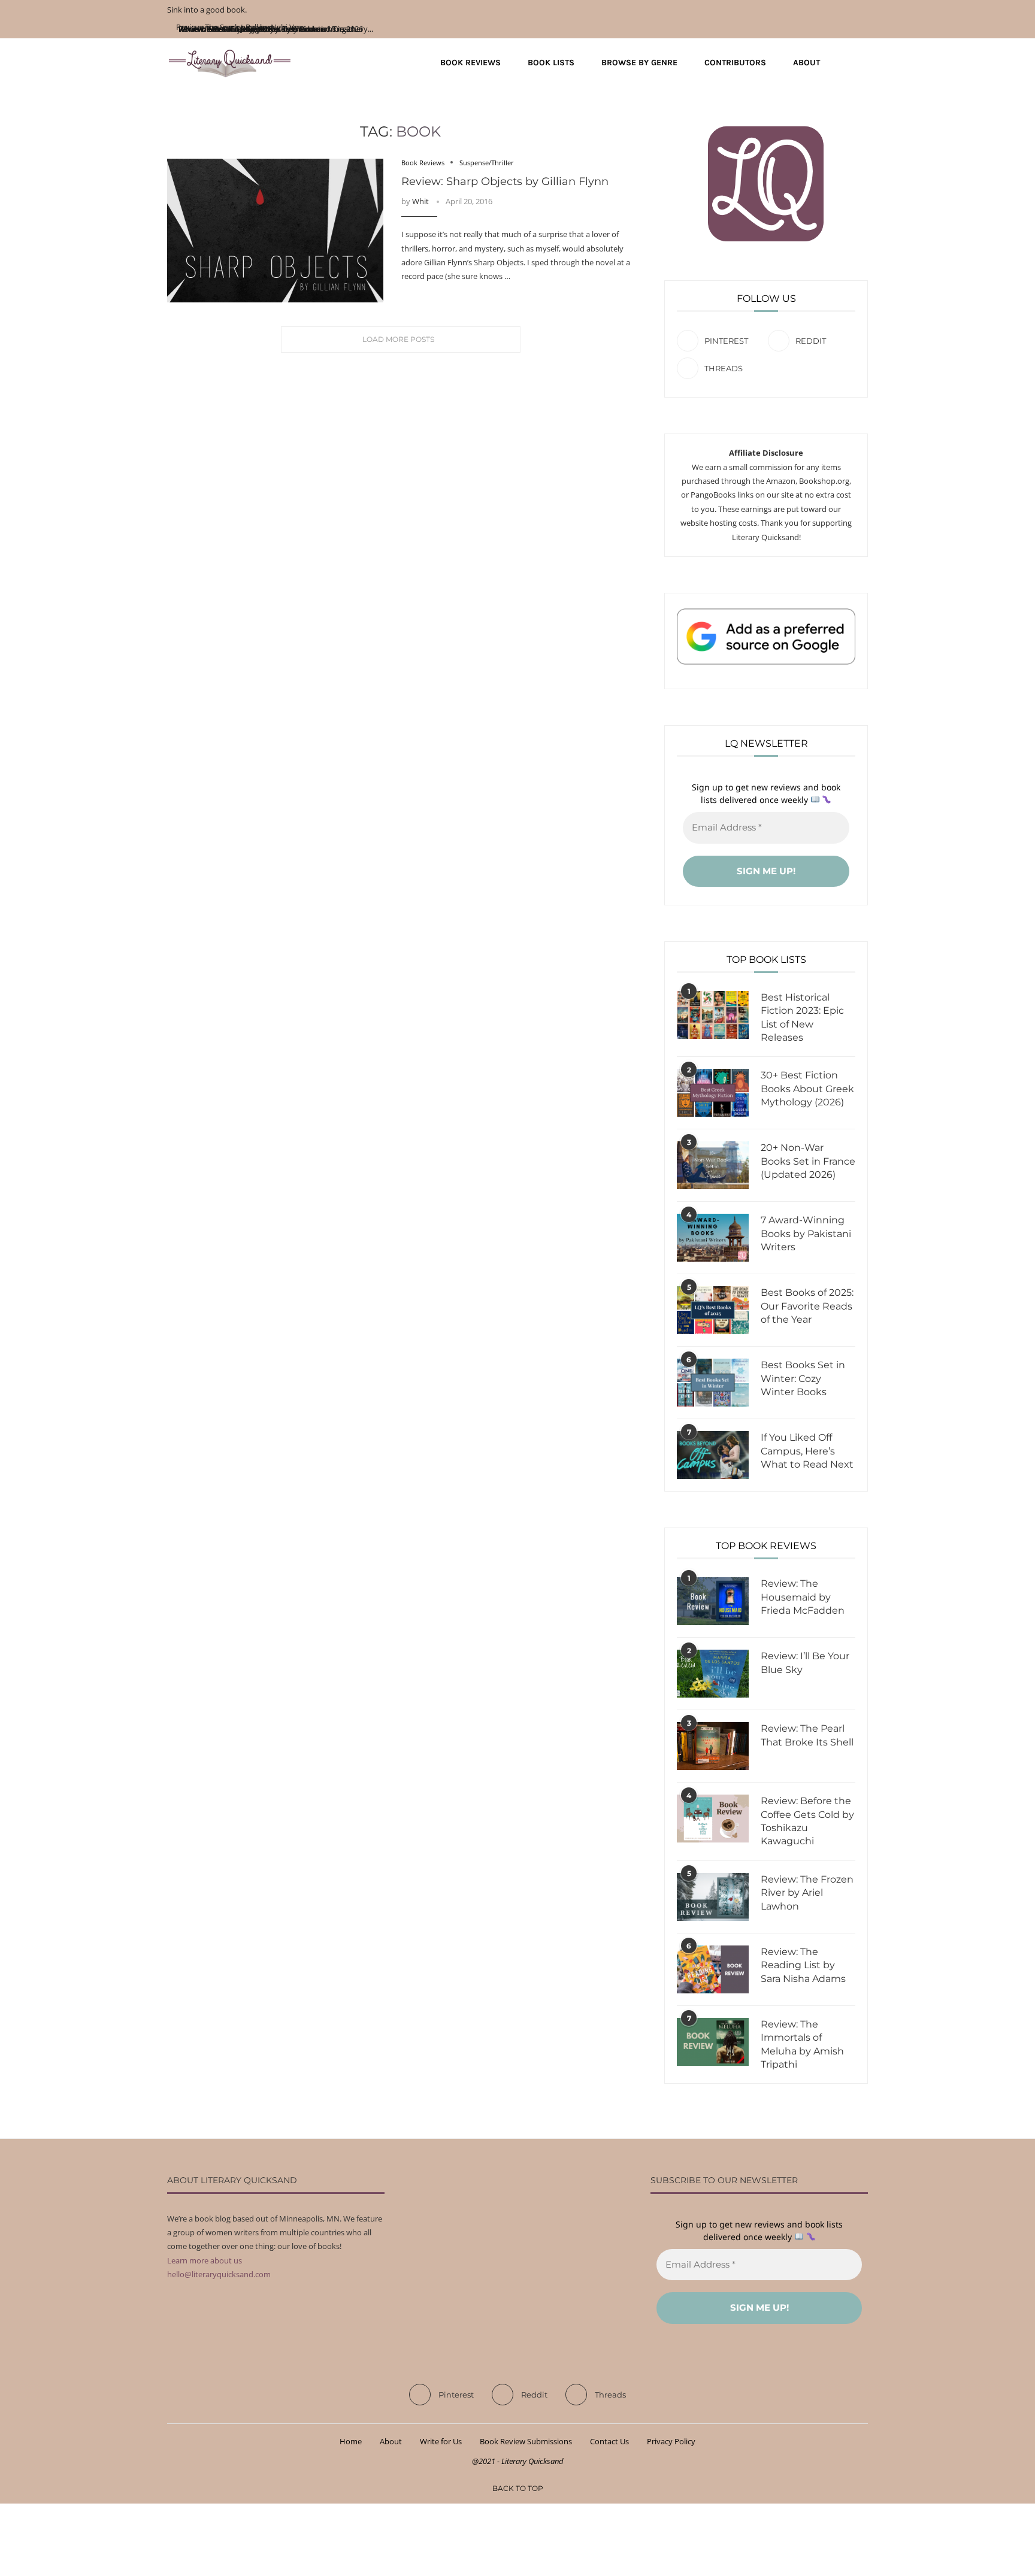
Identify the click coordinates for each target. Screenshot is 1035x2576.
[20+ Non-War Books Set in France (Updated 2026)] (713, 1165)
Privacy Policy (671, 2441)
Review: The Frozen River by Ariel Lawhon (807, 1893)
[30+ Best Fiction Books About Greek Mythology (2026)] (713, 1093)
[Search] (862, 63)
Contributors (735, 63)
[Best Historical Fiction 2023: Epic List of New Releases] (713, 1015)
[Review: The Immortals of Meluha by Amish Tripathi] (713, 2042)
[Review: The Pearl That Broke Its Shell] (713, 1746)
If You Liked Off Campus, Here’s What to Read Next (807, 1451)
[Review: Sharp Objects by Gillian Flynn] (275, 231)
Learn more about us (205, 2260)
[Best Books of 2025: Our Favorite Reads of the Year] (713, 1310)
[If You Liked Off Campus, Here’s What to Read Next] (713, 1455)
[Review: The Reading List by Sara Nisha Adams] (713, 1969)
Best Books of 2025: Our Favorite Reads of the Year (807, 1306)
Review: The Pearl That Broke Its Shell (807, 1735)
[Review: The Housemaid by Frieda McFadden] (713, 1601)
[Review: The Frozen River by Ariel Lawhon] (713, 1897)
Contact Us (609, 2441)
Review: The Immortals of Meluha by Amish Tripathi (802, 2044)
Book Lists (551, 63)
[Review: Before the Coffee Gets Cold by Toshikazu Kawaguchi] (713, 1819)
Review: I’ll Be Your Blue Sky (805, 1663)
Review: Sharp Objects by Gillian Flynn (505, 181)
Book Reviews (470, 63)
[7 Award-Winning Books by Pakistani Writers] (713, 1238)
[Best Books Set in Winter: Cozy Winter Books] (713, 1383)
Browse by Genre (639, 63)
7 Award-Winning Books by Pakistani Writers (806, 1234)
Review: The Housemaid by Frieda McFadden (803, 1597)
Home (351, 2441)
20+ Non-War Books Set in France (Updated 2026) (808, 1161)
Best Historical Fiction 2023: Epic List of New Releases (802, 1017)
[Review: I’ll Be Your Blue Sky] (713, 1674)
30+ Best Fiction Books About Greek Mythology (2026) (807, 1089)
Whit (420, 201)
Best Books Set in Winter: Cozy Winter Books (803, 1378)
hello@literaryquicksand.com (219, 2274)
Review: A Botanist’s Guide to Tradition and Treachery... (275, 29)
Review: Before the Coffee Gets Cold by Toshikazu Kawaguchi (807, 1821)
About (806, 63)
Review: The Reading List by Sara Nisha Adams (803, 1965)
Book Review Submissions (526, 2441)
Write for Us (441, 2441)
